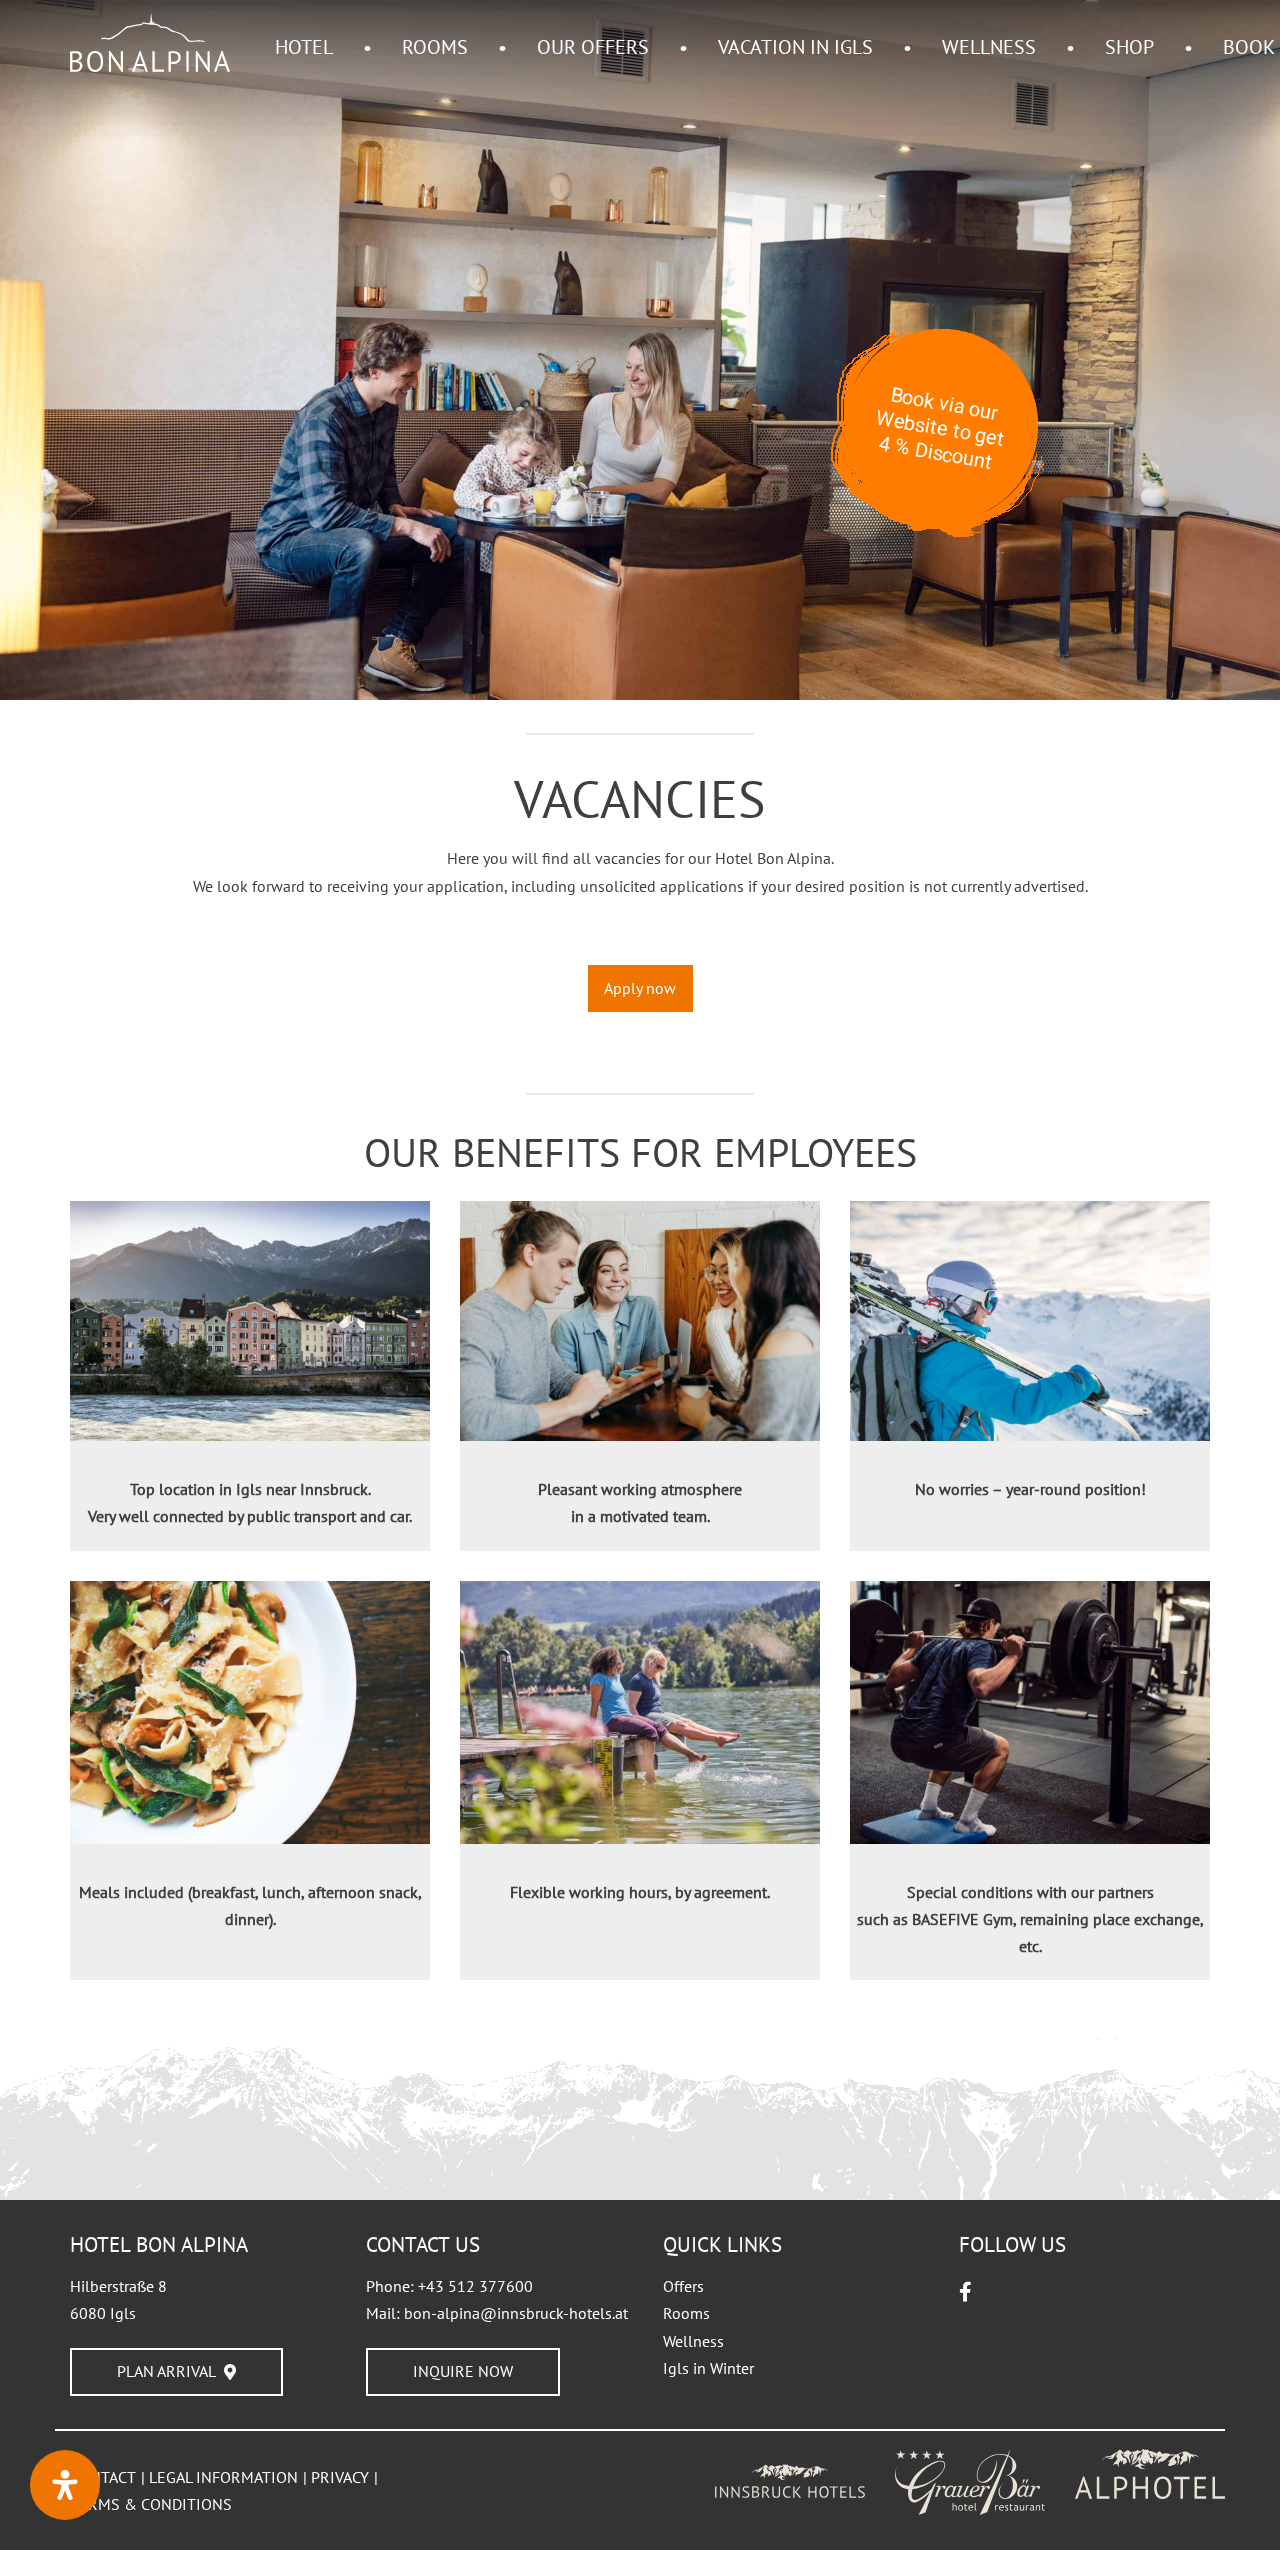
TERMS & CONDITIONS (151, 2504)
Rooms (686, 2313)
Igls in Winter (708, 2368)
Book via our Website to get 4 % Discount (940, 428)
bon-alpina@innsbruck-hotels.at (516, 2313)
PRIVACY (340, 2477)
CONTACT (103, 2477)
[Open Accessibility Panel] (65, 2485)
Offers (683, 2286)
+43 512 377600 (475, 2286)
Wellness (693, 2341)
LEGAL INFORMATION (223, 2477)
